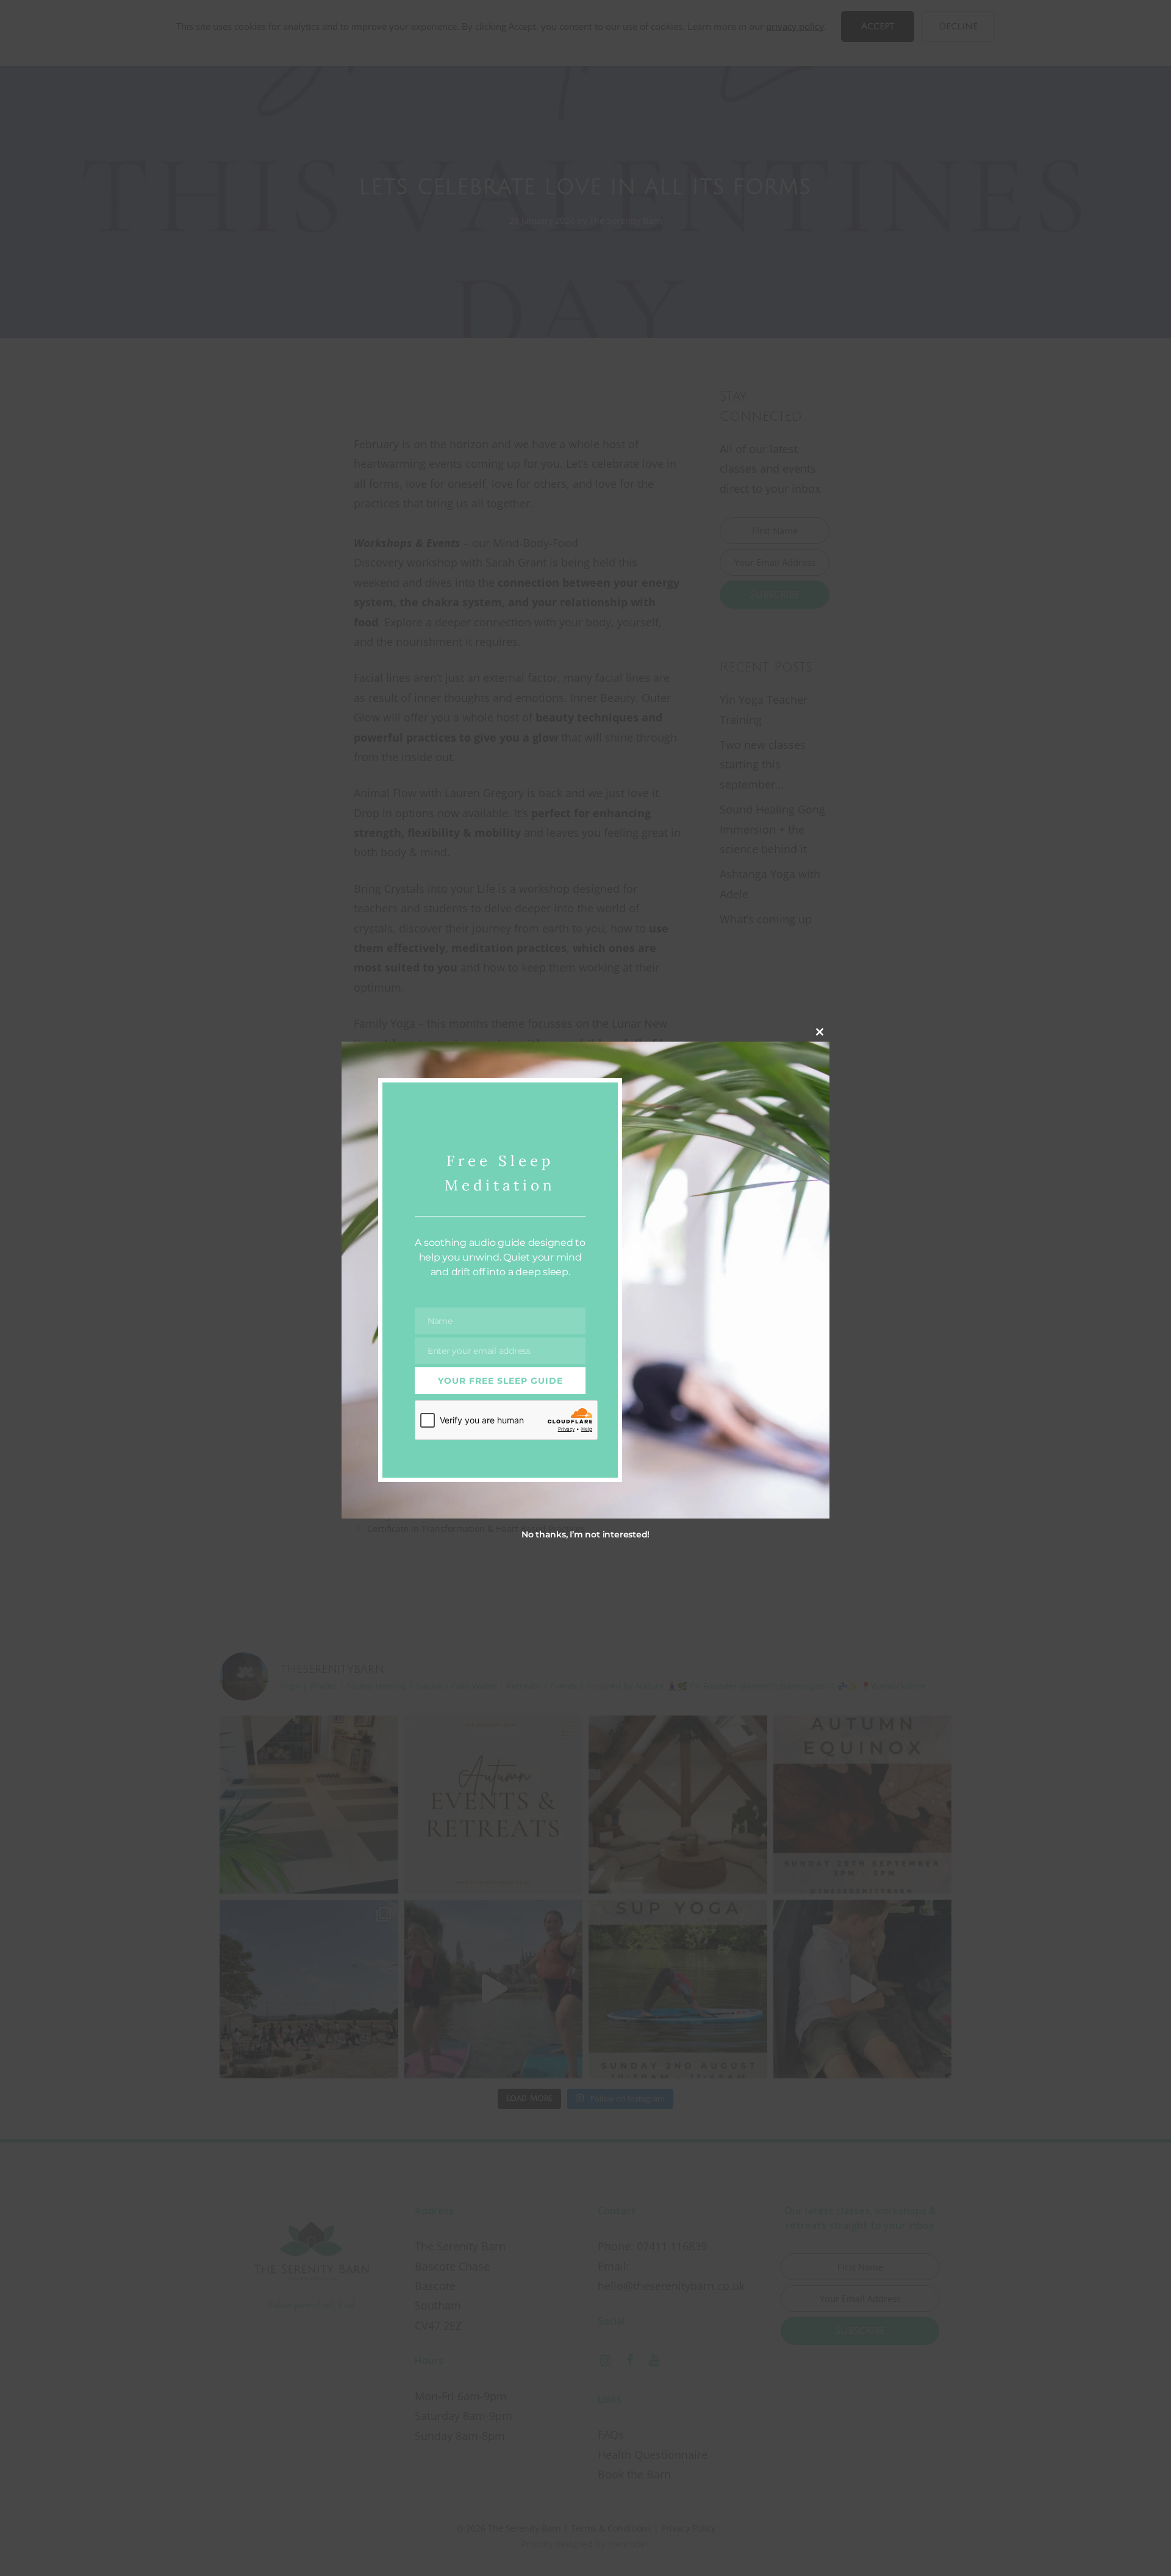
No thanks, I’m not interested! (585, 1534)
